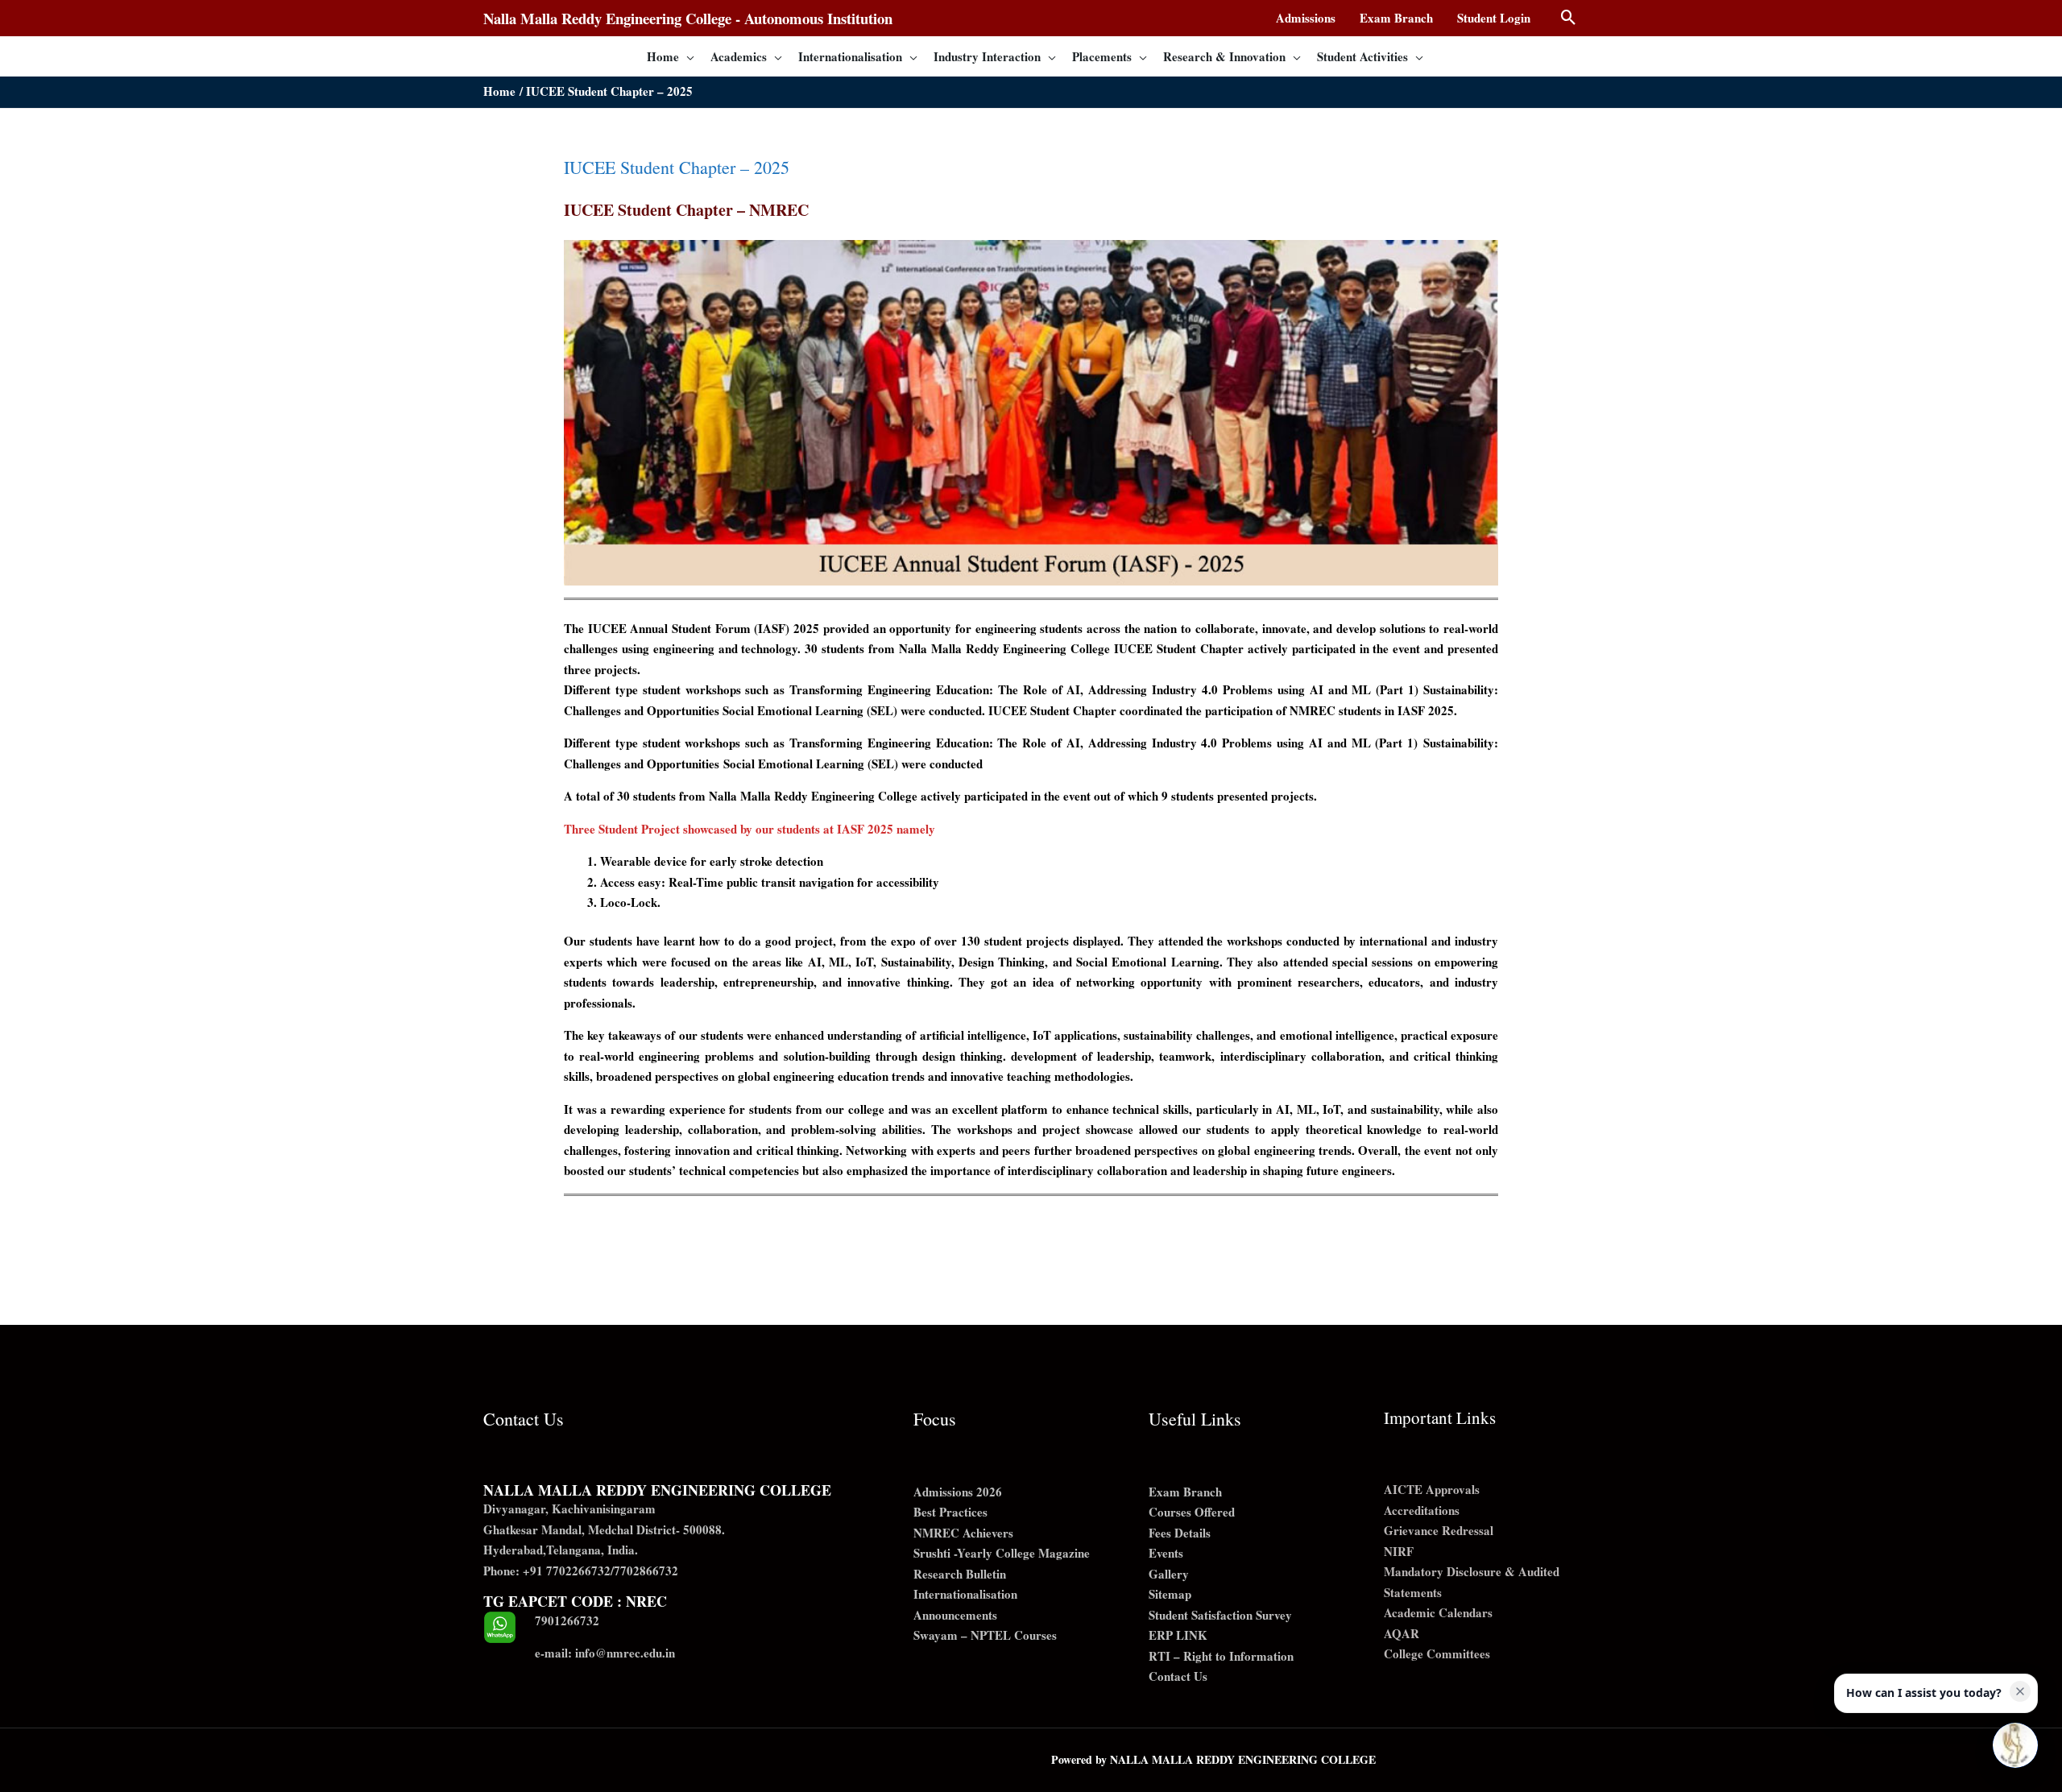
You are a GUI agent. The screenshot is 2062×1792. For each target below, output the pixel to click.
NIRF (1399, 1551)
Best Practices (950, 1512)
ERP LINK (1178, 1635)
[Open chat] (2015, 1745)
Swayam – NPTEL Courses (985, 1635)
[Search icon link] (1569, 18)
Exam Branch (1185, 1492)
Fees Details (1180, 1533)
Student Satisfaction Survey (1220, 1615)
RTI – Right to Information (1221, 1656)
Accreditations (1422, 1510)
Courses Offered (1192, 1512)
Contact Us (1178, 1676)
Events (1166, 1553)
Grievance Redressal (1439, 1530)
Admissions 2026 (958, 1492)
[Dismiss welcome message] (2020, 1691)
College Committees (1437, 1653)
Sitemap (1170, 1594)
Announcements (955, 1615)
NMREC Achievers (963, 1533)
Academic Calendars (1438, 1612)
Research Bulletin (960, 1574)
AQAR (1402, 1633)
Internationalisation (965, 1594)
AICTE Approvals (1432, 1489)
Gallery (1169, 1574)
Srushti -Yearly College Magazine (1002, 1553)
